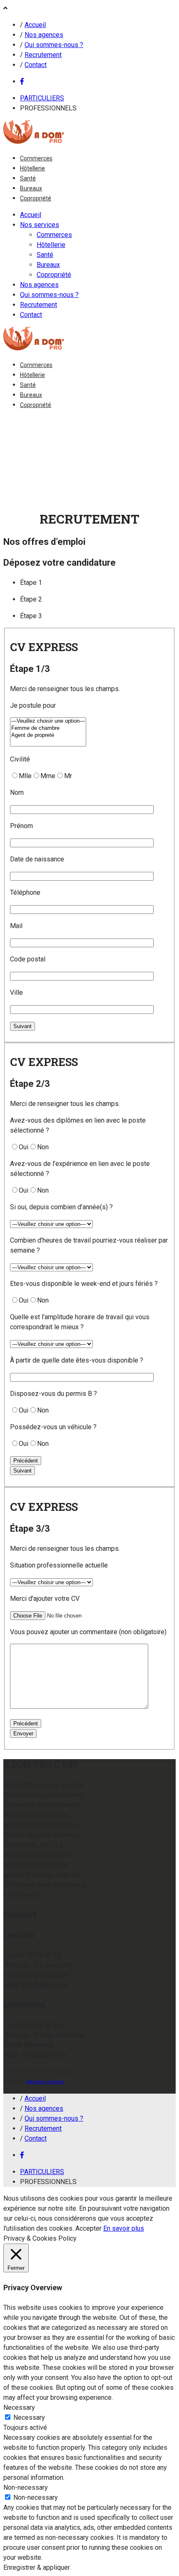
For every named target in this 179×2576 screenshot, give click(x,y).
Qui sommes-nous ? (54, 45)
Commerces (36, 158)
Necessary (29, 2417)
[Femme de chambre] (48, 728)
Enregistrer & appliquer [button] (37, 2567)
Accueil (35, 25)
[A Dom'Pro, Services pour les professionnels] (34, 141)
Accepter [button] (88, 2228)
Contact (36, 65)
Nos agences (44, 35)
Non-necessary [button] (26, 2487)
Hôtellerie (32, 168)
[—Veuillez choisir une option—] (48, 721)
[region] (89, 460)
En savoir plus (124, 2228)
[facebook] (22, 81)
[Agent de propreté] (48, 735)
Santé (28, 178)
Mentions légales (45, 2082)
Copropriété (36, 198)
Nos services (40, 225)
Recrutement (43, 55)
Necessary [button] (19, 2408)
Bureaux (31, 188)
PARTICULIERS (42, 98)
